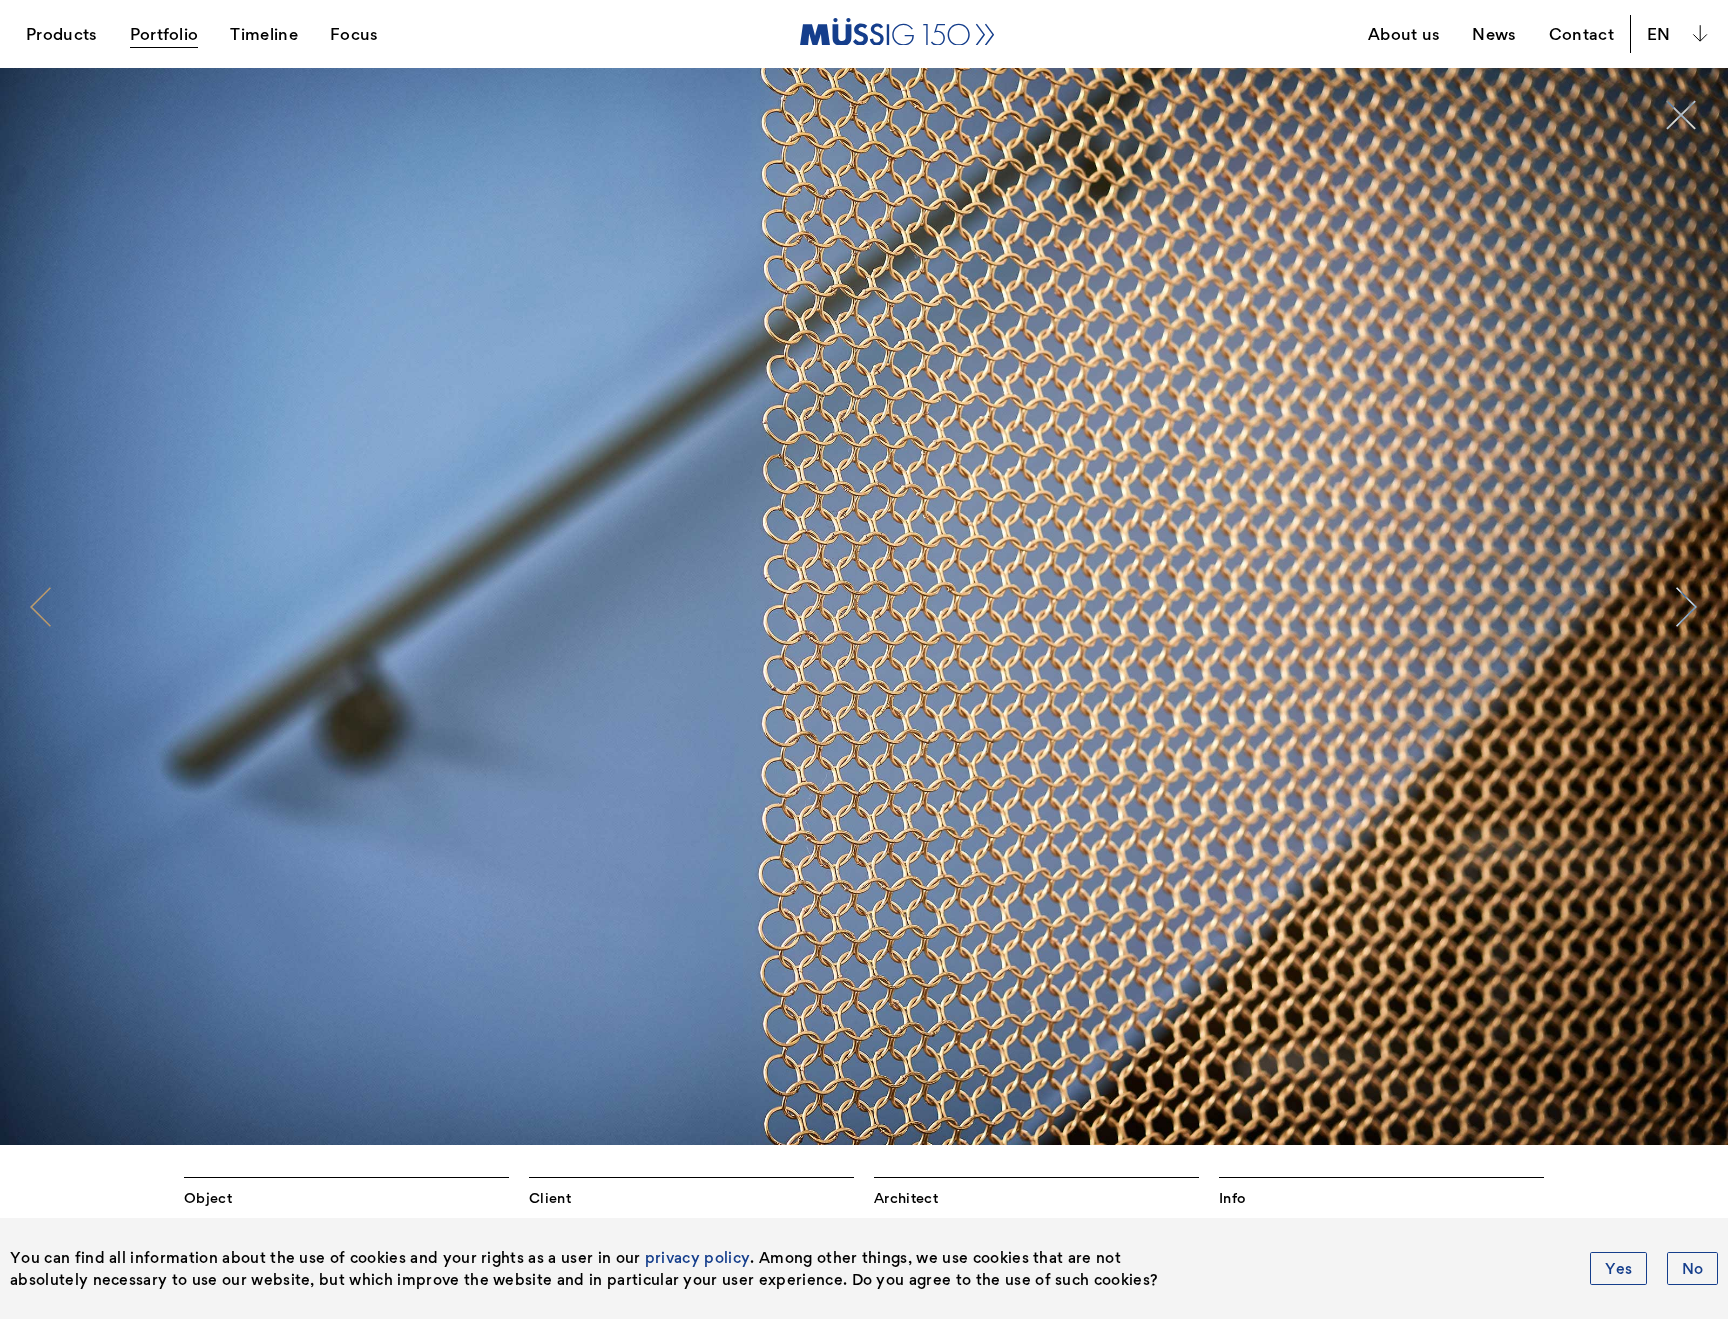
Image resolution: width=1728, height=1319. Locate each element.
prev (41, 607)
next (1687, 607)
